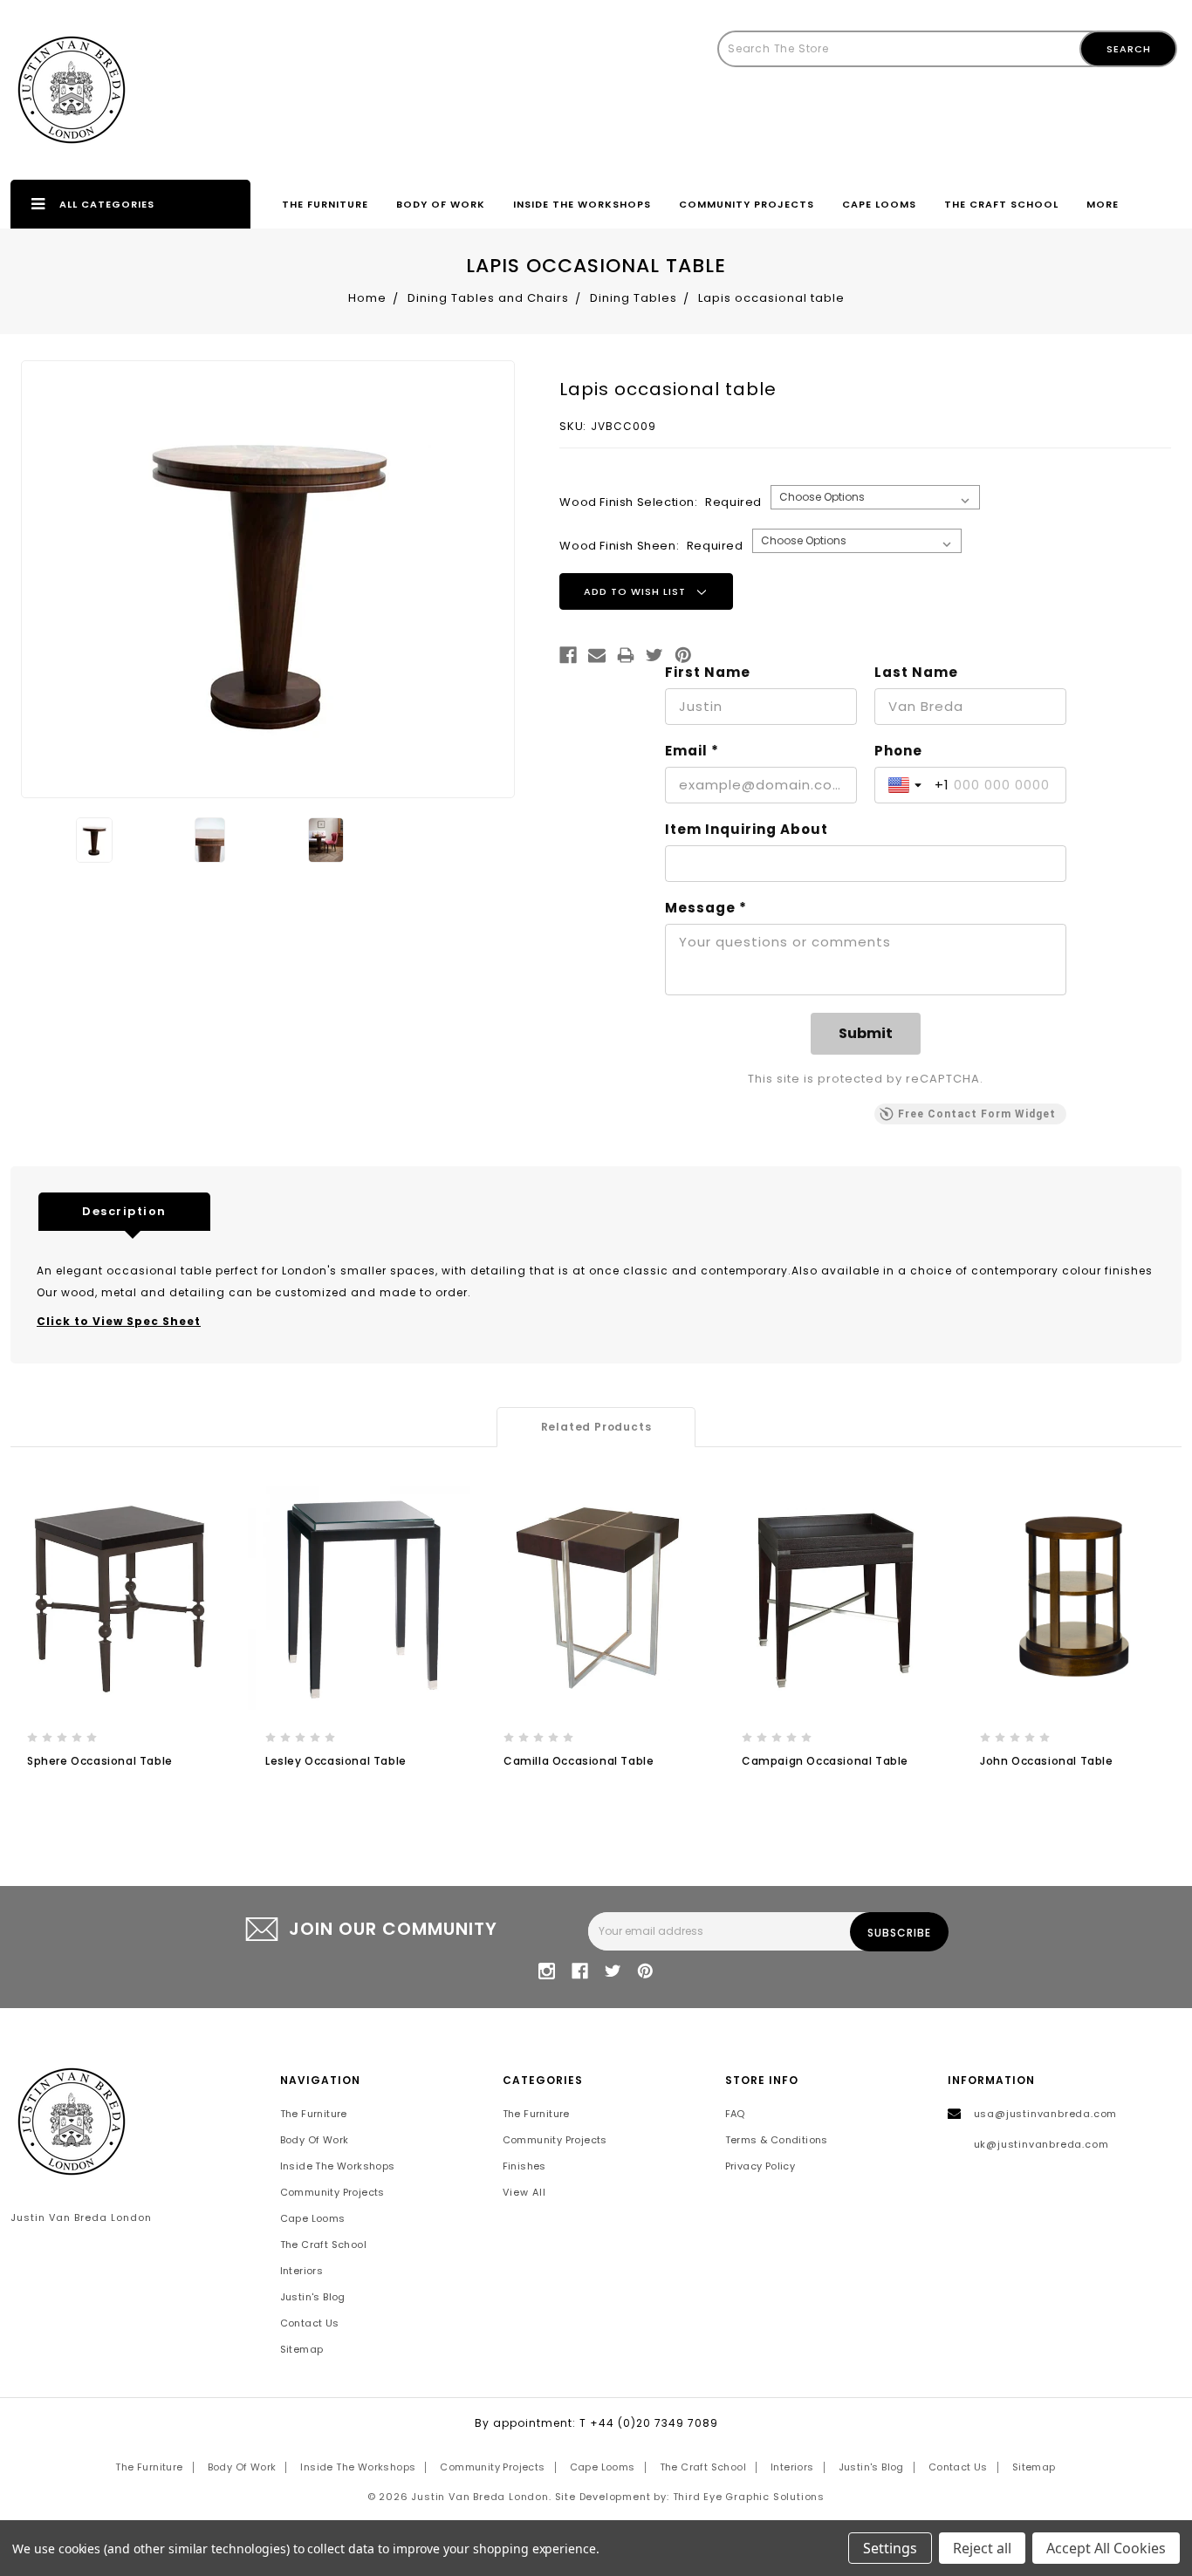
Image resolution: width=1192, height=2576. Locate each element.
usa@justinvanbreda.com (1046, 2114)
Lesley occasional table (336, 1761)
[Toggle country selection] (907, 785)
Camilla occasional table (579, 1761)
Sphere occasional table (100, 1761)
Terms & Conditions (777, 2140)
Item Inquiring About (747, 830)
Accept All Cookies (1106, 2548)
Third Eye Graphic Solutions (749, 2497)
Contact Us (310, 2323)
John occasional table (1047, 1761)
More (1103, 204)
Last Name (916, 673)
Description (124, 1211)
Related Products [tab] (596, 1427)
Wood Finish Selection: (661, 502)
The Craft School (1001, 204)
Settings (890, 2548)
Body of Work (441, 204)
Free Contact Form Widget (977, 1114)
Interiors (302, 2271)
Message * (706, 908)
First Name (708, 673)
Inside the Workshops (582, 204)
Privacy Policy (760, 2166)
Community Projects (747, 204)
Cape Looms (879, 204)
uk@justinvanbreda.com (1041, 2144)
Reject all (982, 2548)
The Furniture (325, 204)
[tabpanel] (121, 1644)
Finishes (524, 2166)
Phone (898, 751)
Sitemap (302, 2349)
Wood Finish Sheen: (651, 546)
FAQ (735, 2114)
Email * (692, 751)
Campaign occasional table (825, 1761)
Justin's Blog (313, 2297)
